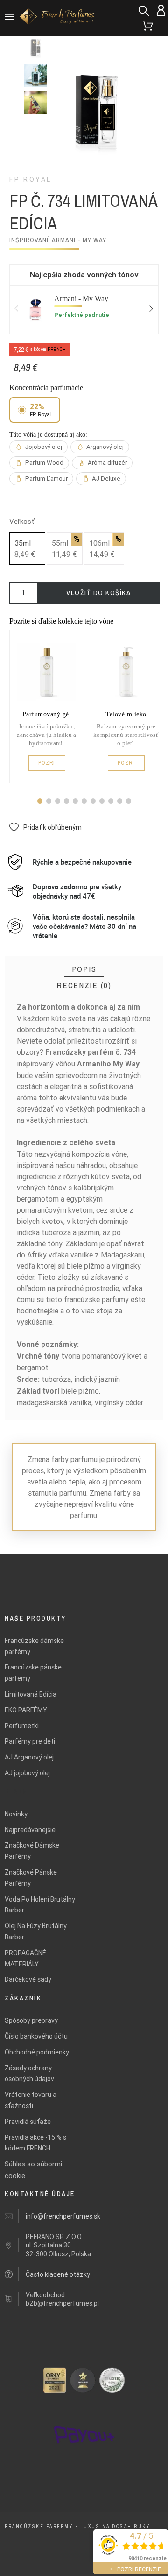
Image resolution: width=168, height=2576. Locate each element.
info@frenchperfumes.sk (63, 2216)
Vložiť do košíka (98, 593)
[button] (40, 801)
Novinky (16, 1814)
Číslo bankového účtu (36, 2036)
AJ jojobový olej (27, 1773)
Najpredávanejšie (30, 1830)
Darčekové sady (28, 1979)
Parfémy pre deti (30, 1741)
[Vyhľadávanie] (144, 11)
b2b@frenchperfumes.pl (62, 2303)
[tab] (84, 969)
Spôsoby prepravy (31, 2020)
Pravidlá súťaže (28, 2122)
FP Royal (31, 179)
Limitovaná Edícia (31, 1694)
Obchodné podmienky (37, 2052)
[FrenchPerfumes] (58, 18)
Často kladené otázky (58, 2274)
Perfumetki (22, 1726)
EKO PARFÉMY (26, 1710)
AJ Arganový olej (29, 1757)
